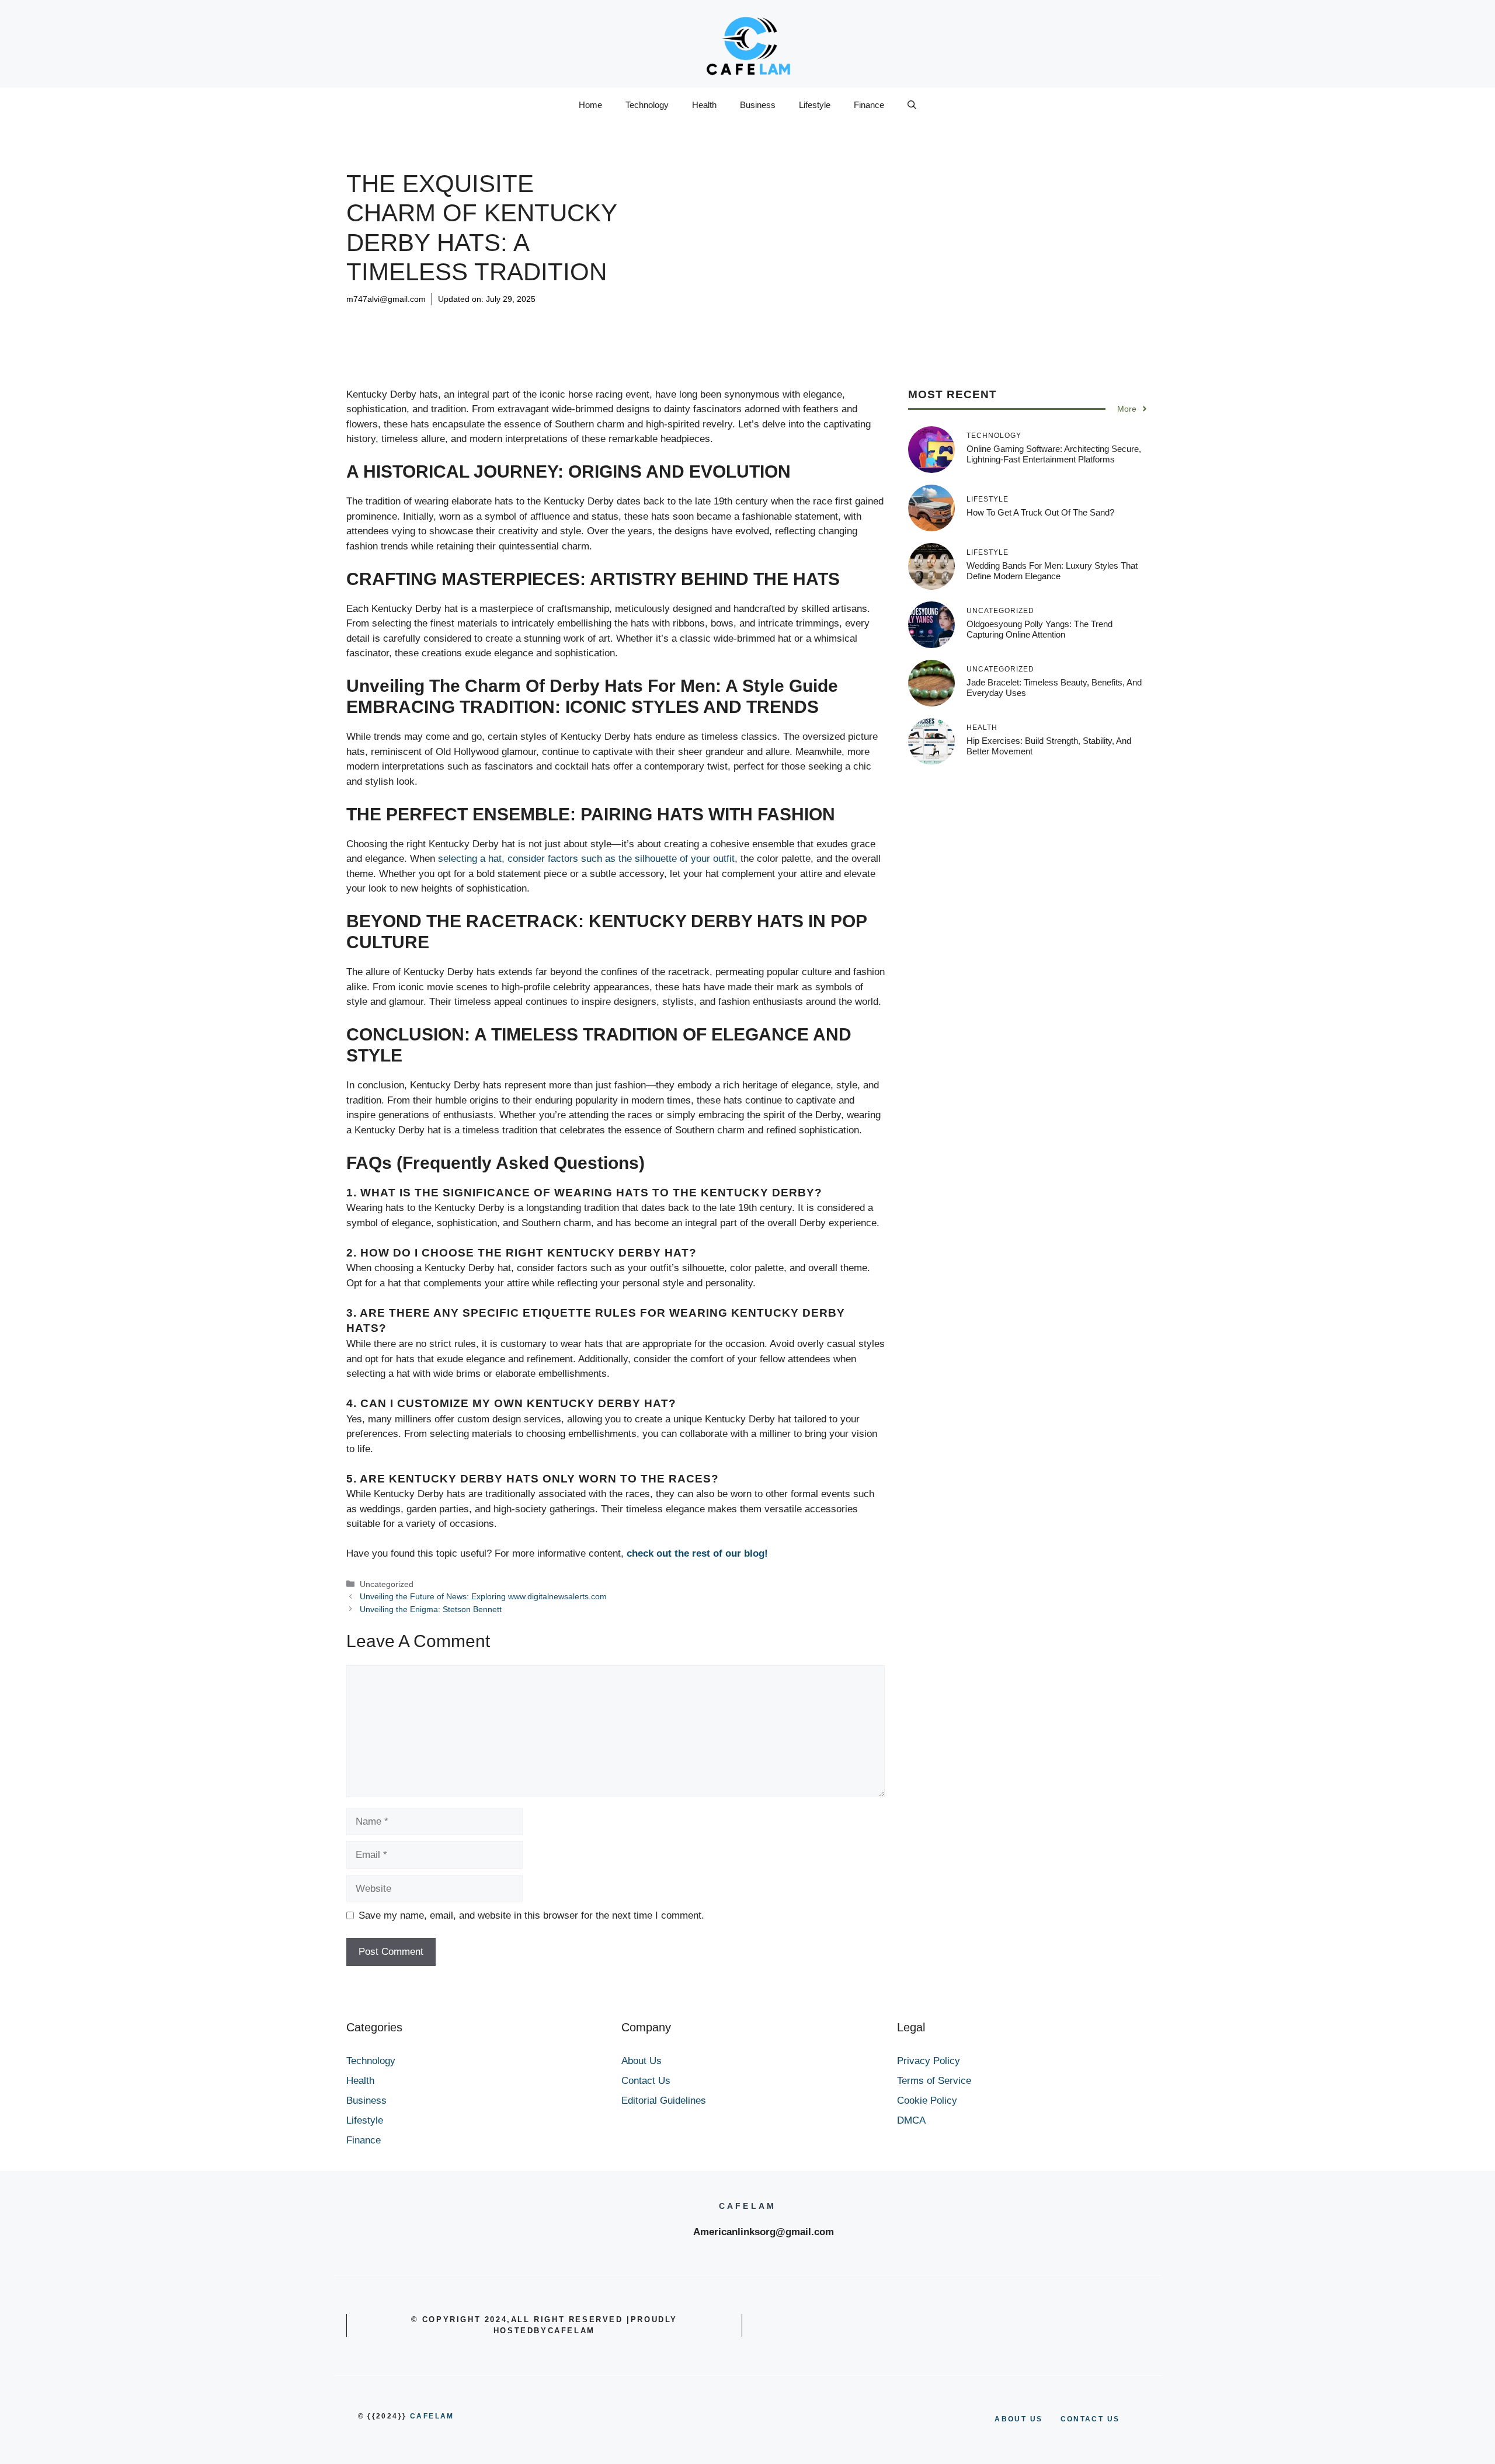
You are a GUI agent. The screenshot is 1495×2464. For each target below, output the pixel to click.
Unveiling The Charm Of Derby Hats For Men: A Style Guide (592, 686)
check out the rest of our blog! (697, 1553)
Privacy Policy (929, 2061)
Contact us (1090, 2419)
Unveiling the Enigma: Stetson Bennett (431, 1609)
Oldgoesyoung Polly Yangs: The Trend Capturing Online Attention (1039, 629)
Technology (647, 105)
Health (704, 105)
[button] (912, 105)
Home (590, 105)
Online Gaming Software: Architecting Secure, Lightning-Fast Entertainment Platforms (1054, 454)
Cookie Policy (927, 2101)
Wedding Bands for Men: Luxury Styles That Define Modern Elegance (1052, 571)
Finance (869, 105)
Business (758, 105)
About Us (642, 2061)
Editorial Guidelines (664, 2101)
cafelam (432, 2416)
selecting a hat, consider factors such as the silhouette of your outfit (586, 859)
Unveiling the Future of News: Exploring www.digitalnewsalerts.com (483, 1596)
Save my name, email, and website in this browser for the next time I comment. (531, 1915)
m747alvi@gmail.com (386, 299)
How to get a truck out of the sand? (1040, 512)
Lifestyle (815, 105)
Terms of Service (934, 2081)
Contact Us (646, 2081)
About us (1018, 2419)
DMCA (911, 2120)
